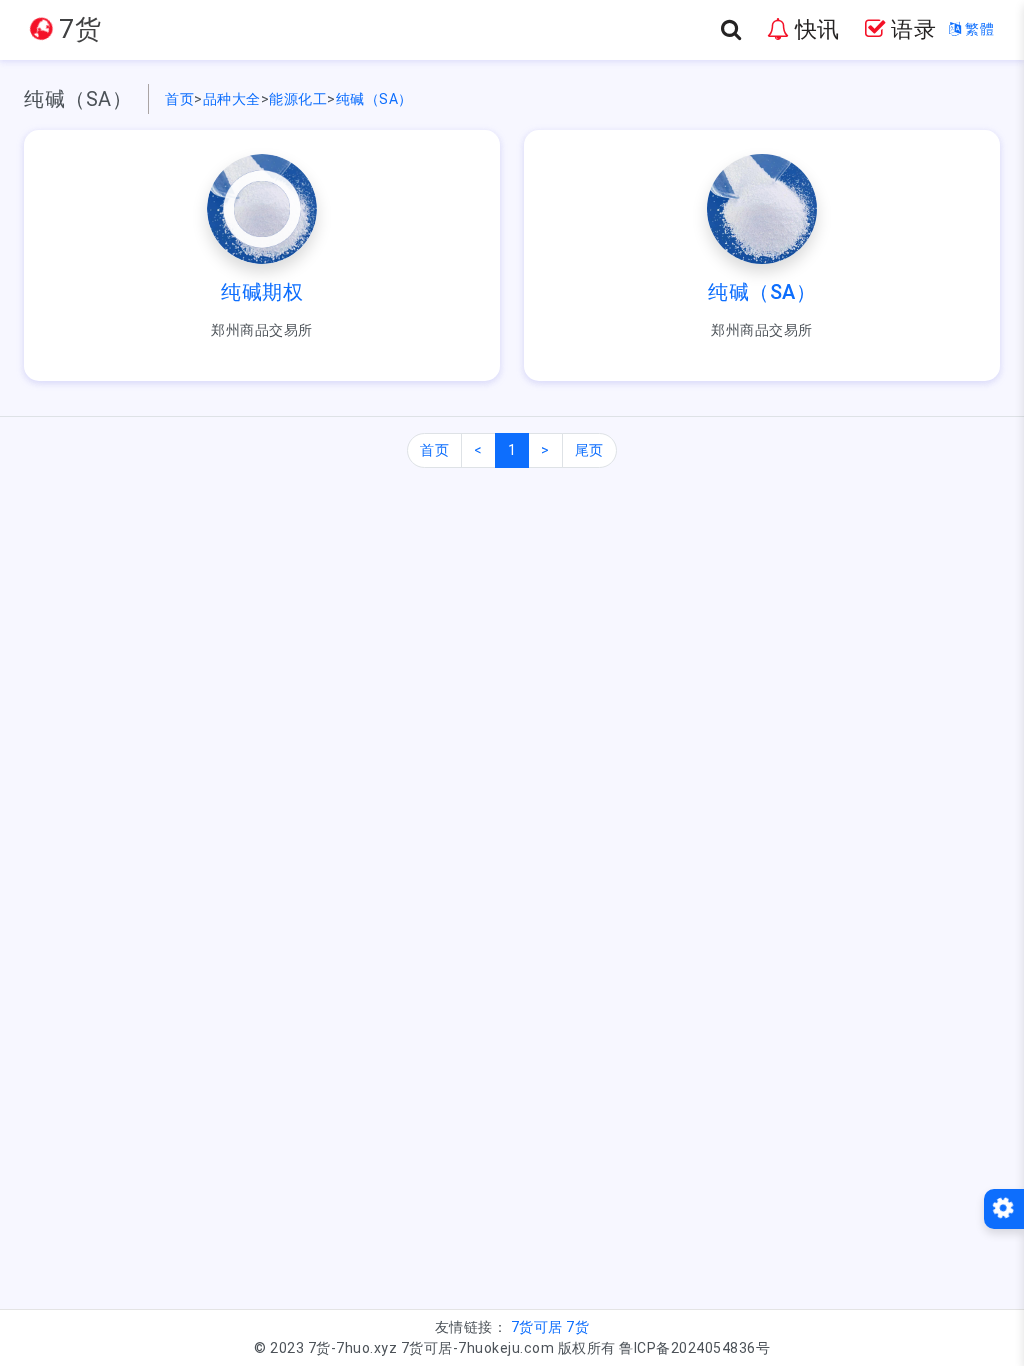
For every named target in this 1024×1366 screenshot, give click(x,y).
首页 (179, 99)
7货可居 (537, 1327)
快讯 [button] (814, 29)
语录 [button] (911, 29)
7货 (577, 1327)
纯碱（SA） (374, 99)
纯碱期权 (262, 292)
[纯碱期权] (262, 208)
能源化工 (298, 99)
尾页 (589, 450)
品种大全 (232, 99)
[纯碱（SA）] (762, 208)
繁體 (978, 29)
